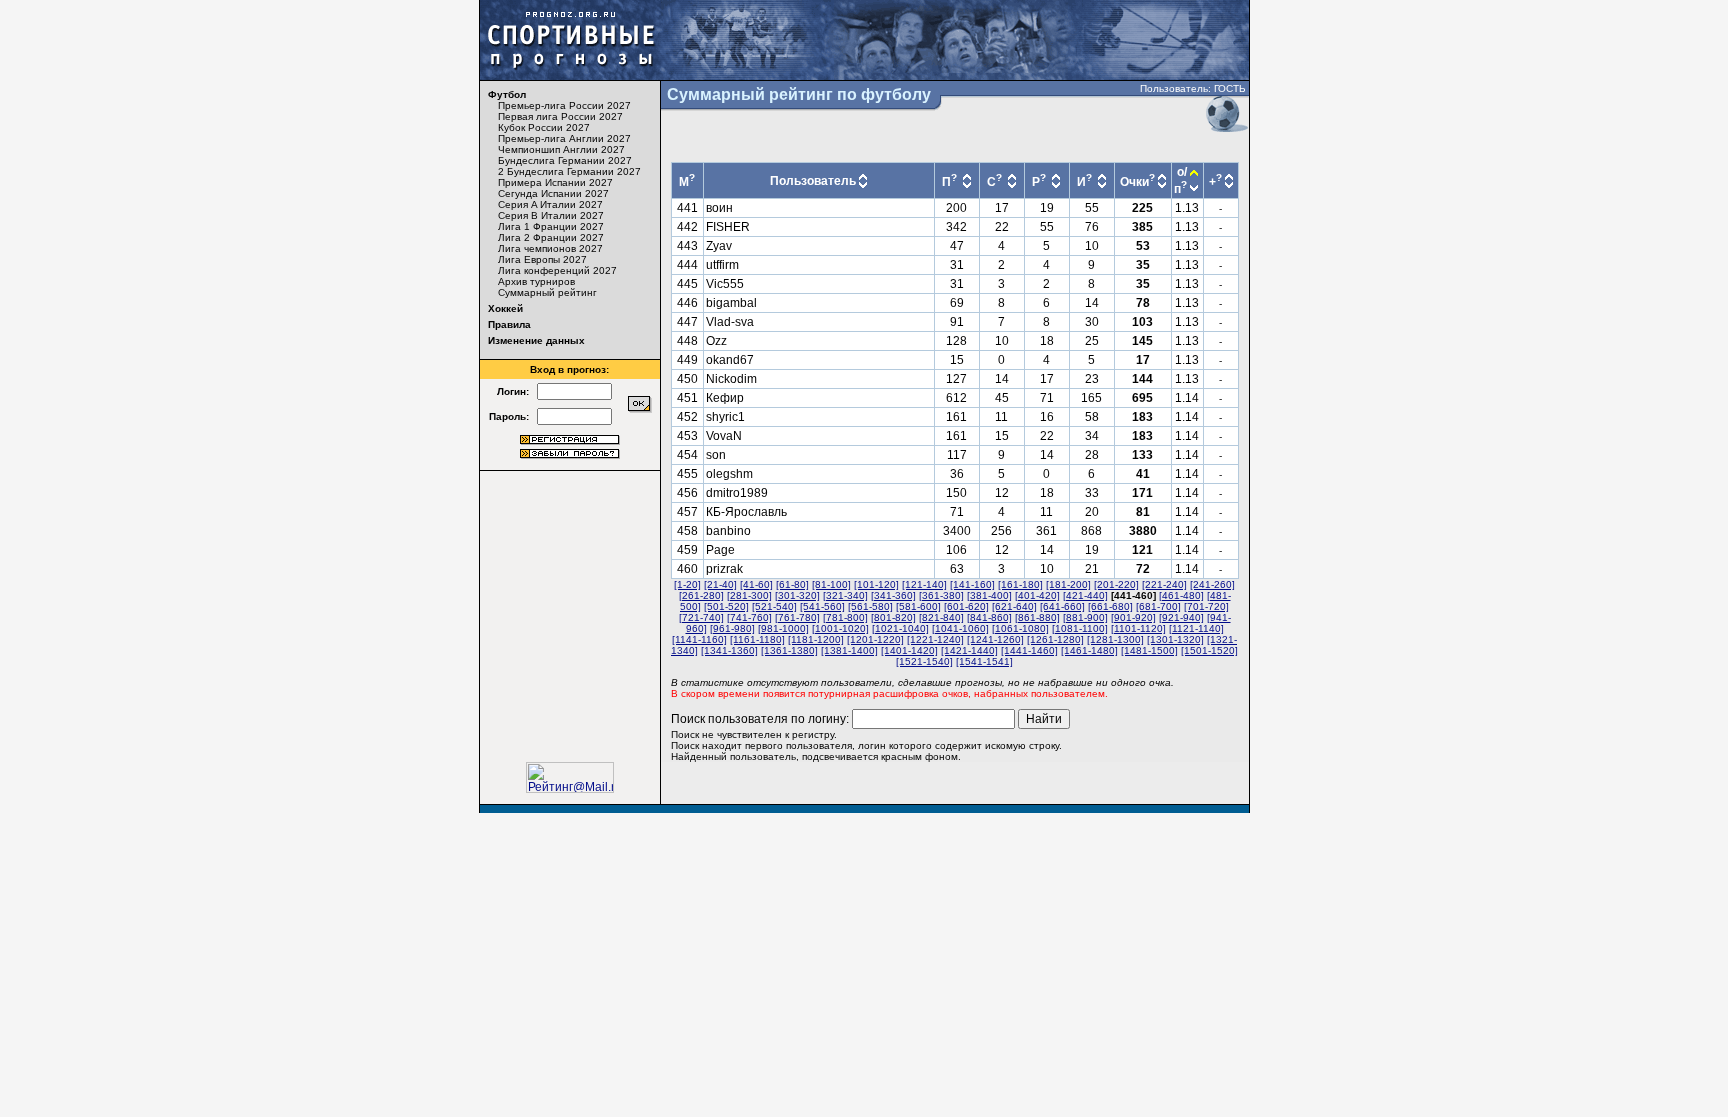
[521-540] (774, 606)
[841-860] (989, 617)
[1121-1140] (1196, 628)
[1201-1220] (875, 639)
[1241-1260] (995, 639)
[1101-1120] (1138, 628)
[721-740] (701, 617)
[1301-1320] (1175, 639)
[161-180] (1020, 584)
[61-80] (792, 584)
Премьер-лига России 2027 (564, 105)
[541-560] (822, 606)
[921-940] (1181, 617)
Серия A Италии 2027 (550, 204)
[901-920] (1133, 617)
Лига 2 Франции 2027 (551, 237)
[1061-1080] (1020, 628)
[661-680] (1110, 606)
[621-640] (1014, 606)
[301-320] (797, 595)
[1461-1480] (1089, 650)
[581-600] (918, 606)
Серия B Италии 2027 (551, 215)
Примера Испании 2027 (555, 182)
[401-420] (1037, 595)
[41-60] (756, 584)
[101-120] (876, 584)
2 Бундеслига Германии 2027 (569, 171)
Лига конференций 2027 (557, 270)
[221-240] (1164, 584)
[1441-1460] (1029, 650)
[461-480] (1181, 595)
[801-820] (893, 617)
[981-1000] (783, 628)
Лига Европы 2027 (542, 259)
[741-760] (749, 617)
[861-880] (1037, 617)
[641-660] (1062, 606)
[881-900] (1085, 617)
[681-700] (1158, 606)
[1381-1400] (849, 650)
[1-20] (687, 584)
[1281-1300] (1115, 639)
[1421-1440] (969, 650)
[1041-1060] (960, 628)
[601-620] (966, 606)
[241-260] (1212, 584)
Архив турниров (536, 281)
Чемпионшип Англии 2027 (561, 149)
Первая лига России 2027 (560, 116)
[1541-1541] (984, 661)
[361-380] (941, 595)
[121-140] (924, 584)
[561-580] (870, 606)
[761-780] (797, 617)
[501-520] (726, 606)
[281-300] (749, 595)
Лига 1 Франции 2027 (551, 226)
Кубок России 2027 (544, 127)
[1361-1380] (789, 650)
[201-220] (1116, 584)
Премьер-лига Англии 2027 (564, 138)
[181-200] (1068, 584)
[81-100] (831, 584)
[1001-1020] (840, 628)
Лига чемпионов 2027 (550, 248)
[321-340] (845, 595)
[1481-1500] (1149, 650)
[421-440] (1085, 595)
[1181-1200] (816, 639)
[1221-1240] (935, 639)
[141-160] (972, 584)
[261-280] (701, 595)
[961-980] (732, 628)
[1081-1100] (1080, 628)
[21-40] (720, 584)
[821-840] (941, 617)
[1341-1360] (729, 650)
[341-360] (893, 595)
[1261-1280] (1055, 639)
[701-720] (1206, 606)
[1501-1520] (1209, 650)
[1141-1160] (699, 639)
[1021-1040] (900, 628)
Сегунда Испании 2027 (553, 193)
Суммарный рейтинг (547, 292)
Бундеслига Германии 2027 (565, 160)
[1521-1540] (924, 661)
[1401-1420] (909, 650)
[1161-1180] (757, 639)
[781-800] (845, 617)
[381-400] (989, 595)
